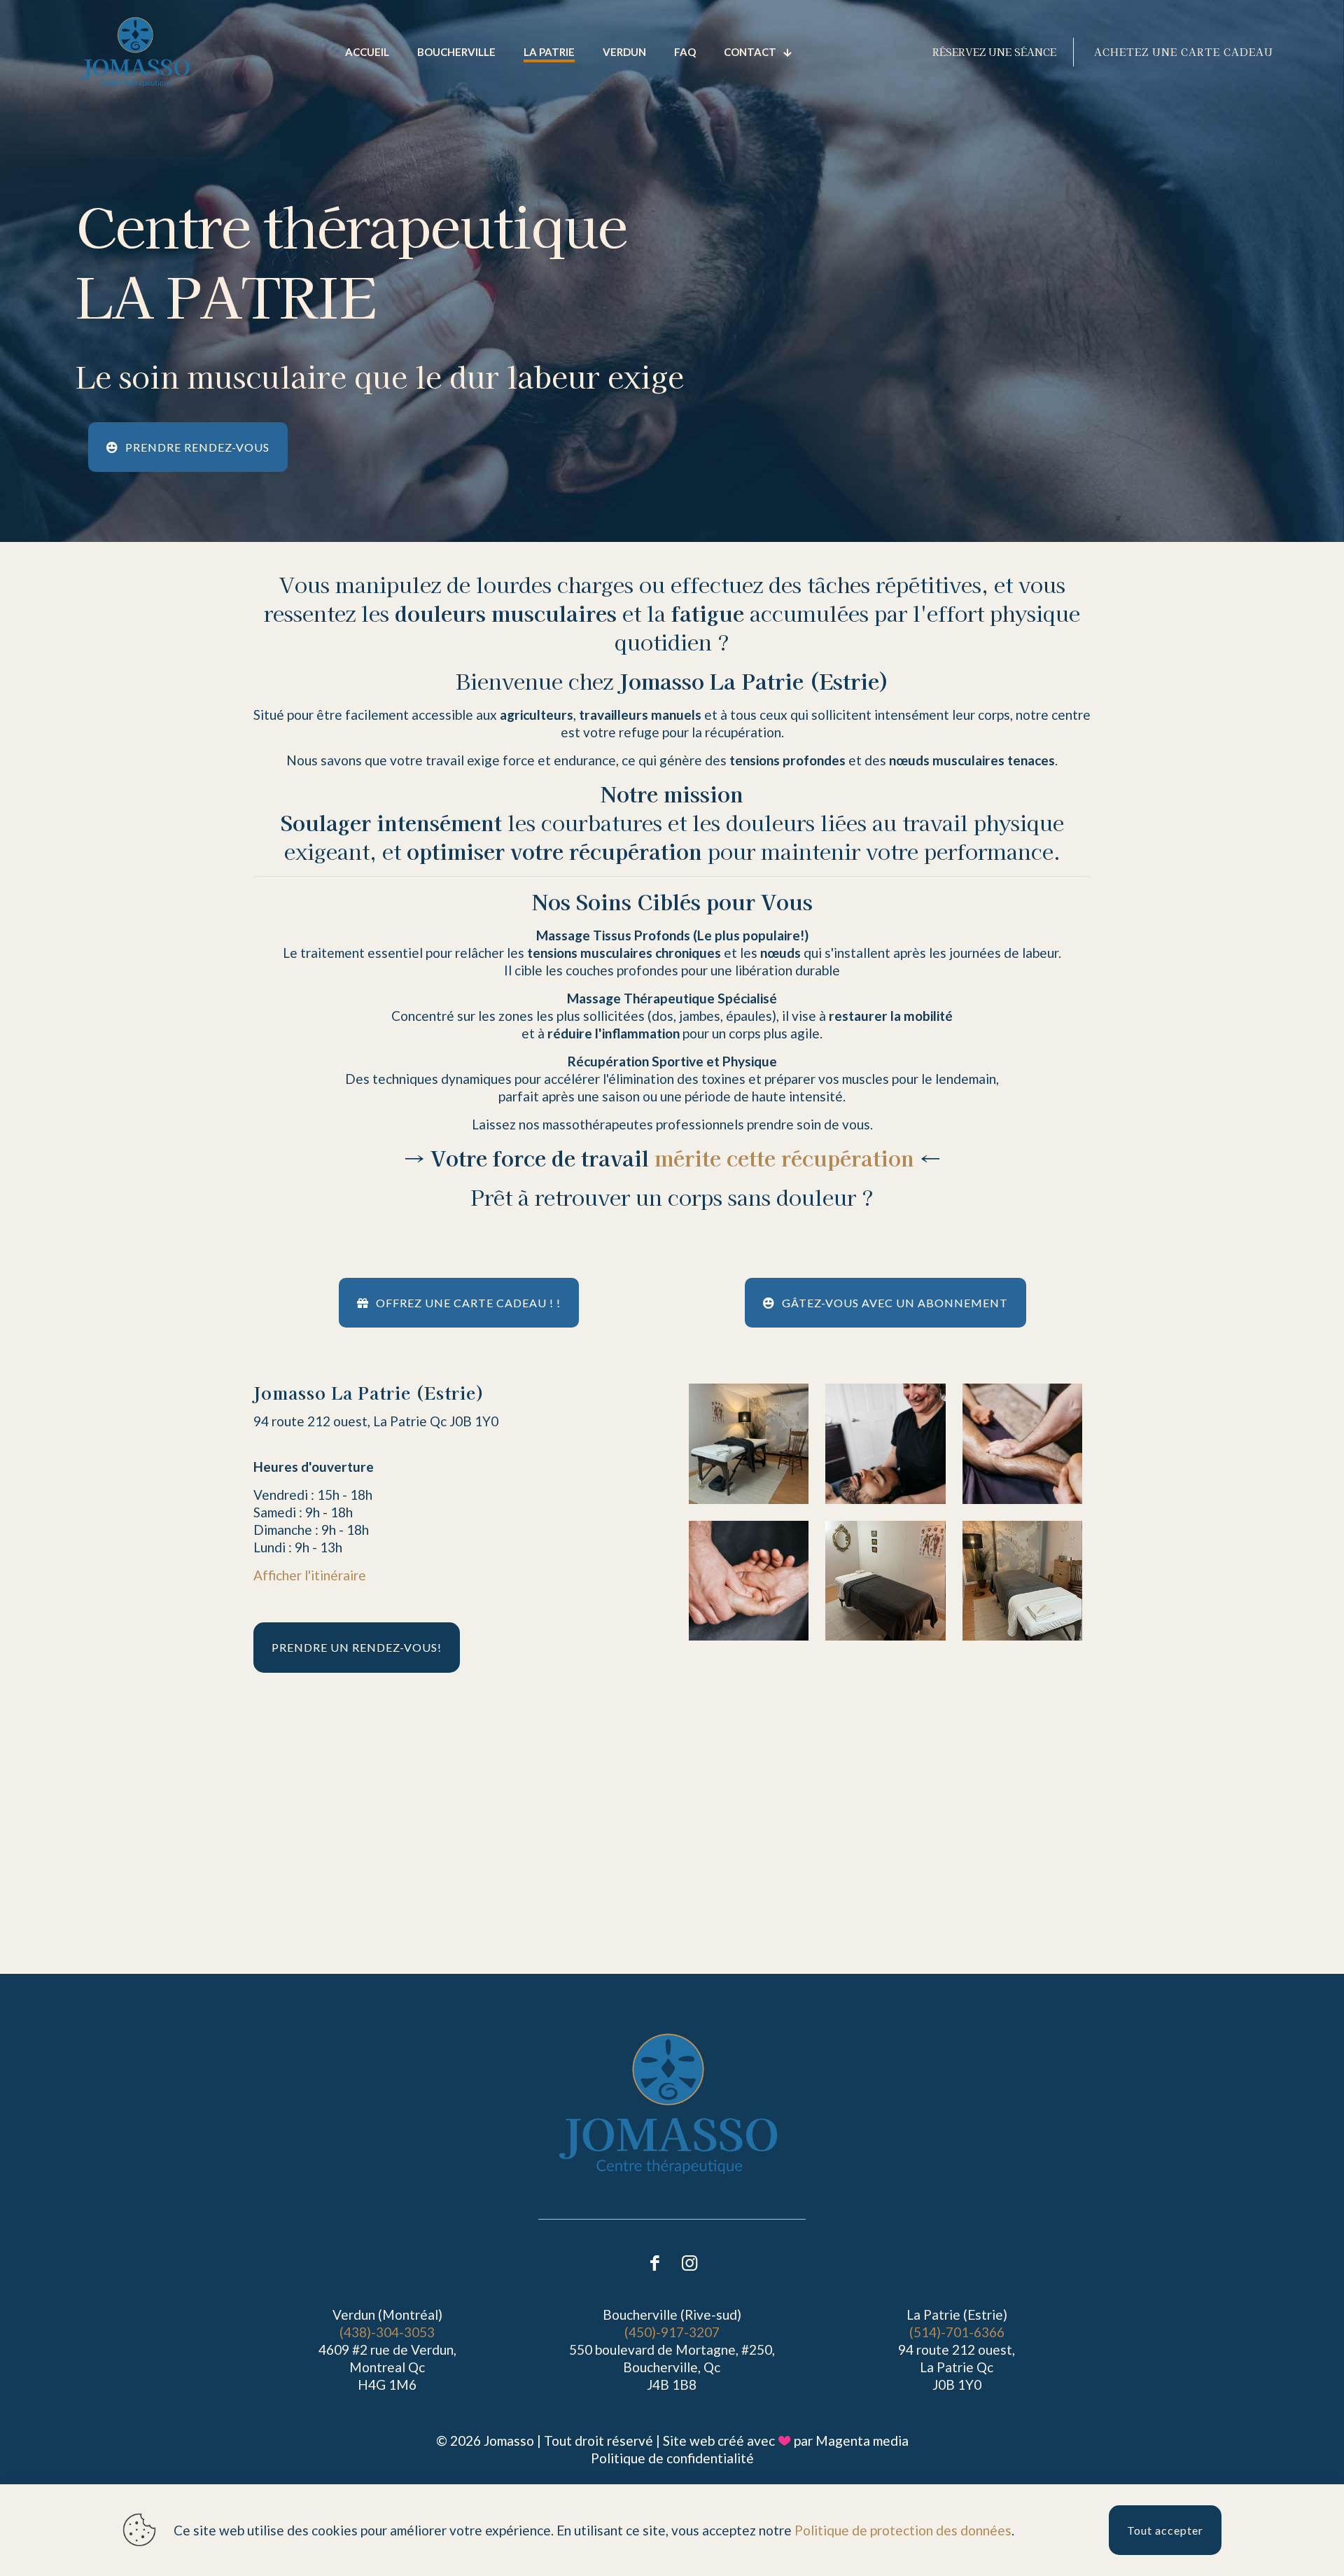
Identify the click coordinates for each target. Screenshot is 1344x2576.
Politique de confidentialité (672, 2458)
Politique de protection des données (903, 2530)
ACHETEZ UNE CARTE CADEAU (1184, 52)
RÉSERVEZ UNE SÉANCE (994, 52)
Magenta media (862, 2441)
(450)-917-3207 (672, 2332)
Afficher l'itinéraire (310, 1575)
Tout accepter (1165, 2530)
